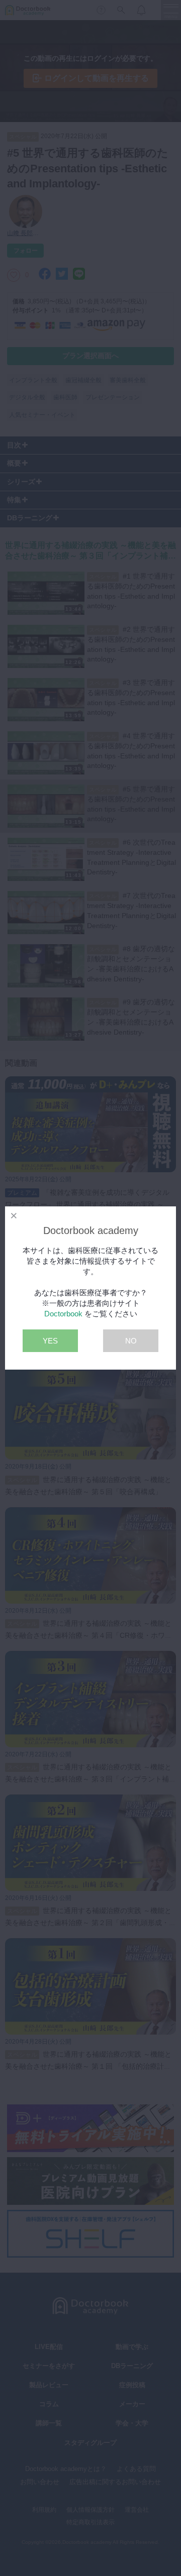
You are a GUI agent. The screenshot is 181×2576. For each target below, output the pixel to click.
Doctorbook (63, 1314)
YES (50, 1341)
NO (131, 1341)
